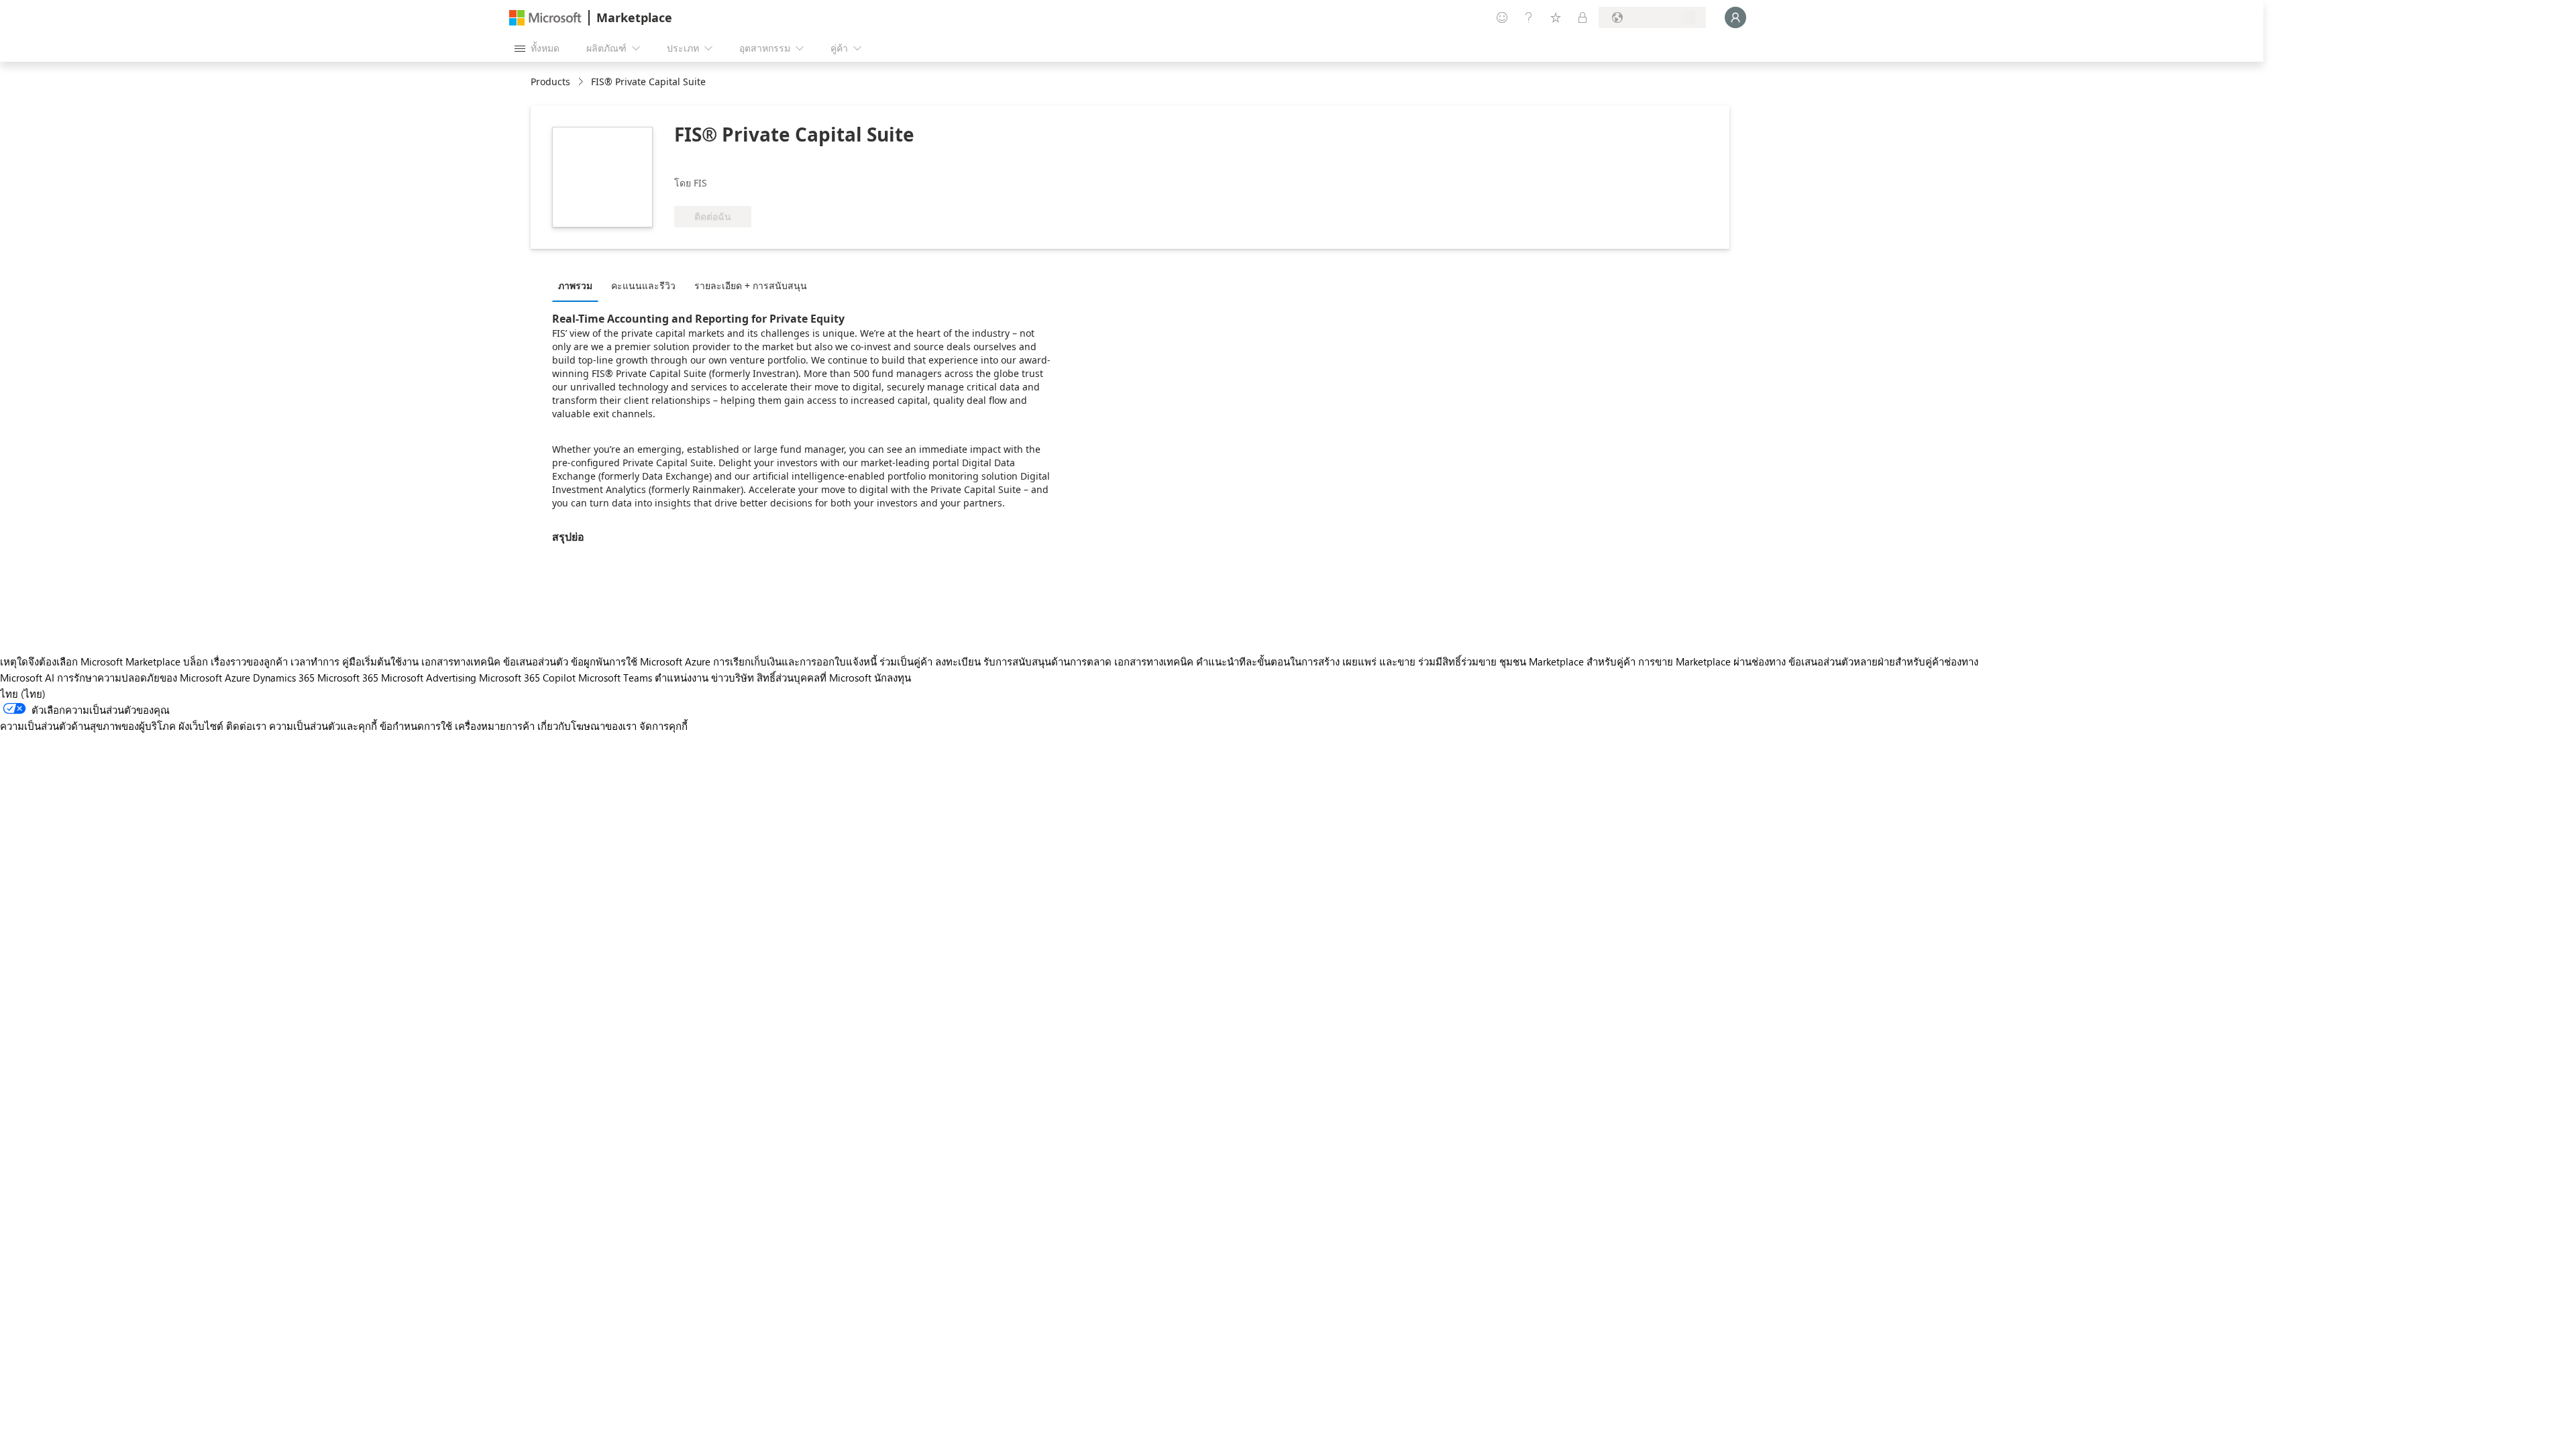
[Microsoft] (545, 18)
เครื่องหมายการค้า (495, 726)
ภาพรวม (575, 285)
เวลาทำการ (315, 661)
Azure (237, 678)
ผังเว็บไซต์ (201, 726)
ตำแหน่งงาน (682, 678)
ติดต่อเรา (246, 726)
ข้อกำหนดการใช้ (416, 726)
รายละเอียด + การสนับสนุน (751, 285)
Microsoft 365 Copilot (527, 678)
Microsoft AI (27, 678)
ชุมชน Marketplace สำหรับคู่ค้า (1567, 661)
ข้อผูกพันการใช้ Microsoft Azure (642, 661)
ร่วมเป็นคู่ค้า (906, 661)
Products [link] (550, 82)
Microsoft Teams (615, 678)
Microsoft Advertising (429, 678)
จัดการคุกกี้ (663, 726)
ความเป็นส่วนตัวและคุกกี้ (323, 726)
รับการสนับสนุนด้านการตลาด (1048, 661)
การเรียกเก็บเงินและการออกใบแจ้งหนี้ (795, 661)
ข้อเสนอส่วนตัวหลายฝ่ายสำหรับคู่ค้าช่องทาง (1883, 661)
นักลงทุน (893, 678)
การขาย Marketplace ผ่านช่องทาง (1712, 661)
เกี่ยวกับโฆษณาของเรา (587, 726)
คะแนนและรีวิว (643, 285)
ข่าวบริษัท (733, 678)
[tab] (579, 285)
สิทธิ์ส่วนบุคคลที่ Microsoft (814, 678)
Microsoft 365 (348, 678)
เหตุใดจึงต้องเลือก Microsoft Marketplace (90, 661)
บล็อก (196, 661)
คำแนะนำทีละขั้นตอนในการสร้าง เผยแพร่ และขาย (1306, 661)
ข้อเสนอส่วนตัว (536, 661)
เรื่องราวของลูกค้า (249, 661)
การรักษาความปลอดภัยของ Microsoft (140, 678)
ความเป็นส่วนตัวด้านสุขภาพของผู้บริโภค (88, 726)
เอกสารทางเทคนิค (461, 661)
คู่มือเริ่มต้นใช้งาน (380, 661)
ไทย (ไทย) (23, 694)
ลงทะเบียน (958, 661)
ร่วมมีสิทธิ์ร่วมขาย (1457, 661)
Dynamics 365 (284, 678)
